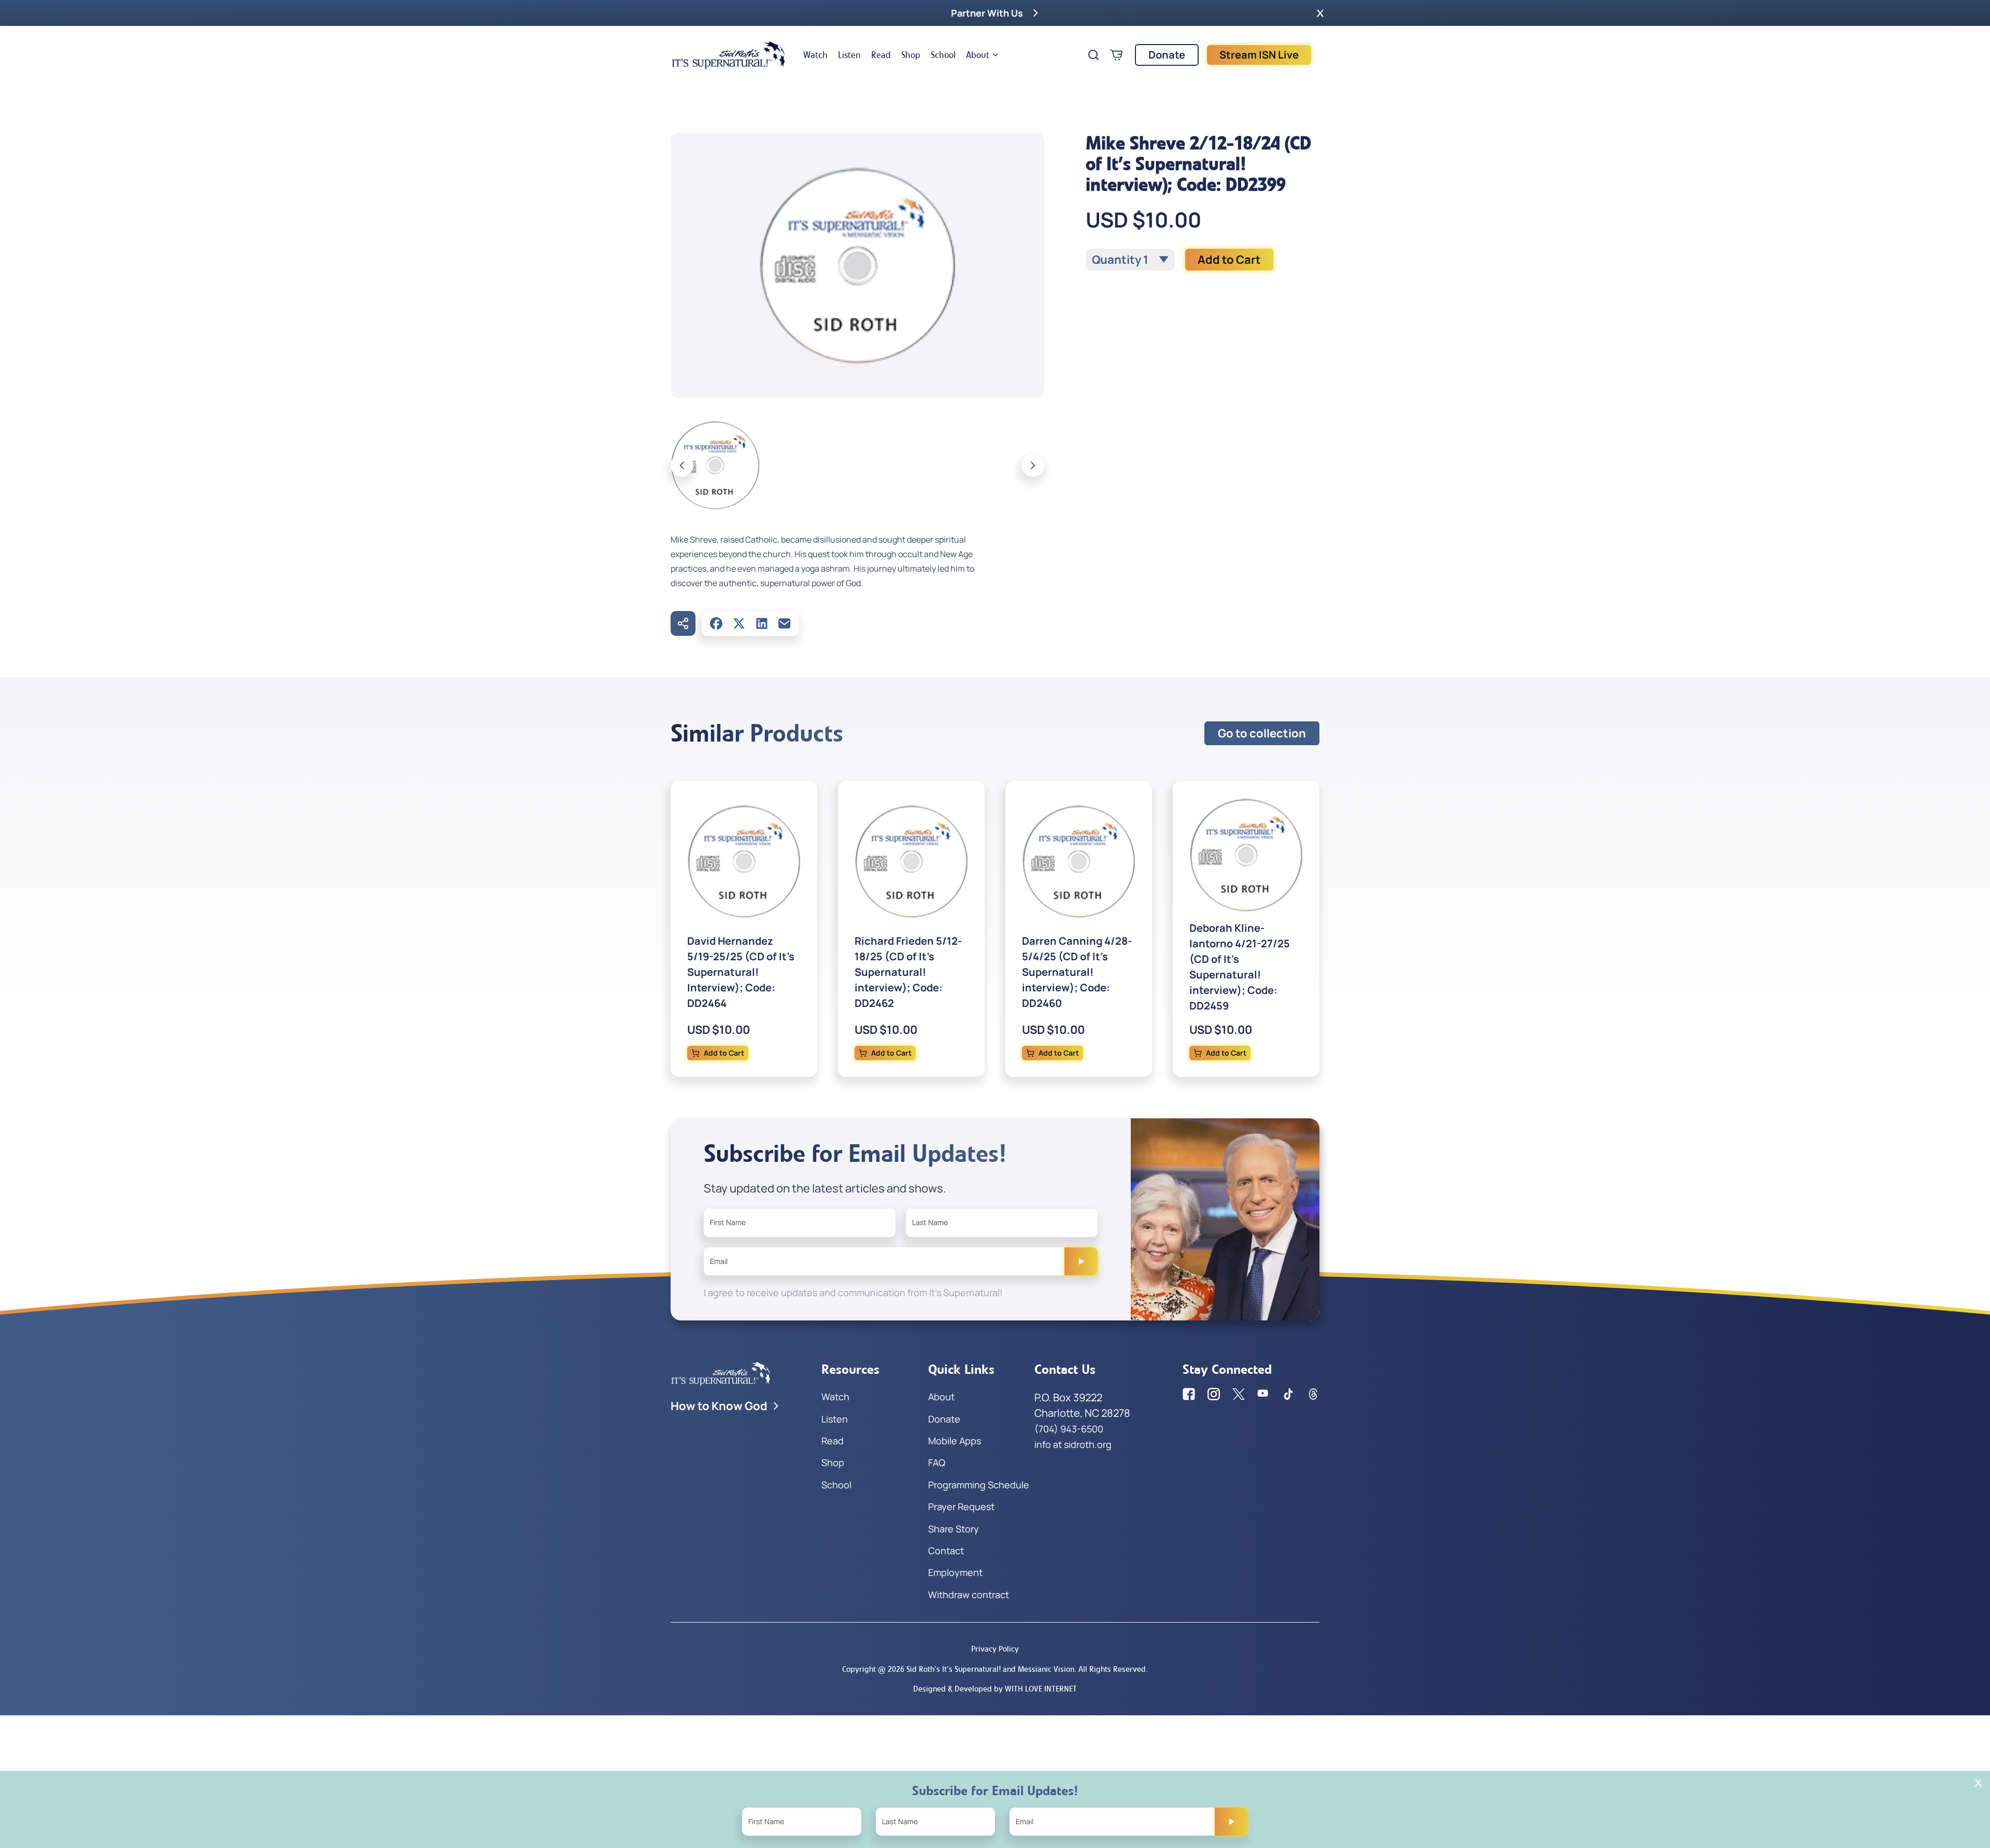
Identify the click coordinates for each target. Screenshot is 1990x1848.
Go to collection (1262, 733)
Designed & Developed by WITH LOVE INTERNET (995, 1689)
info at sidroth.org (1073, 1444)
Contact (946, 1551)
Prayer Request (961, 1506)
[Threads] (1313, 1394)
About (978, 55)
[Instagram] (1214, 1394)
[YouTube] (1263, 1394)
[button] (1320, 13)
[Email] (785, 623)
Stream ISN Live (1259, 55)
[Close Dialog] (1978, 1783)
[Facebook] (716, 623)
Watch (815, 55)
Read (881, 55)
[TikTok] (1288, 1394)
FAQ (937, 1462)
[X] (739, 623)
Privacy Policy (995, 1649)
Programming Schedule (979, 1485)
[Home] (729, 55)
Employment (955, 1572)
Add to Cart (1229, 260)
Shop (911, 55)
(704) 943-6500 (1069, 1429)
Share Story (954, 1529)
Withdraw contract (969, 1595)
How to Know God (719, 1406)
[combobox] (1130, 260)
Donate (1167, 55)
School (943, 55)
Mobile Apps (955, 1441)
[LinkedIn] (762, 623)
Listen (849, 55)
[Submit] (1081, 1261)
